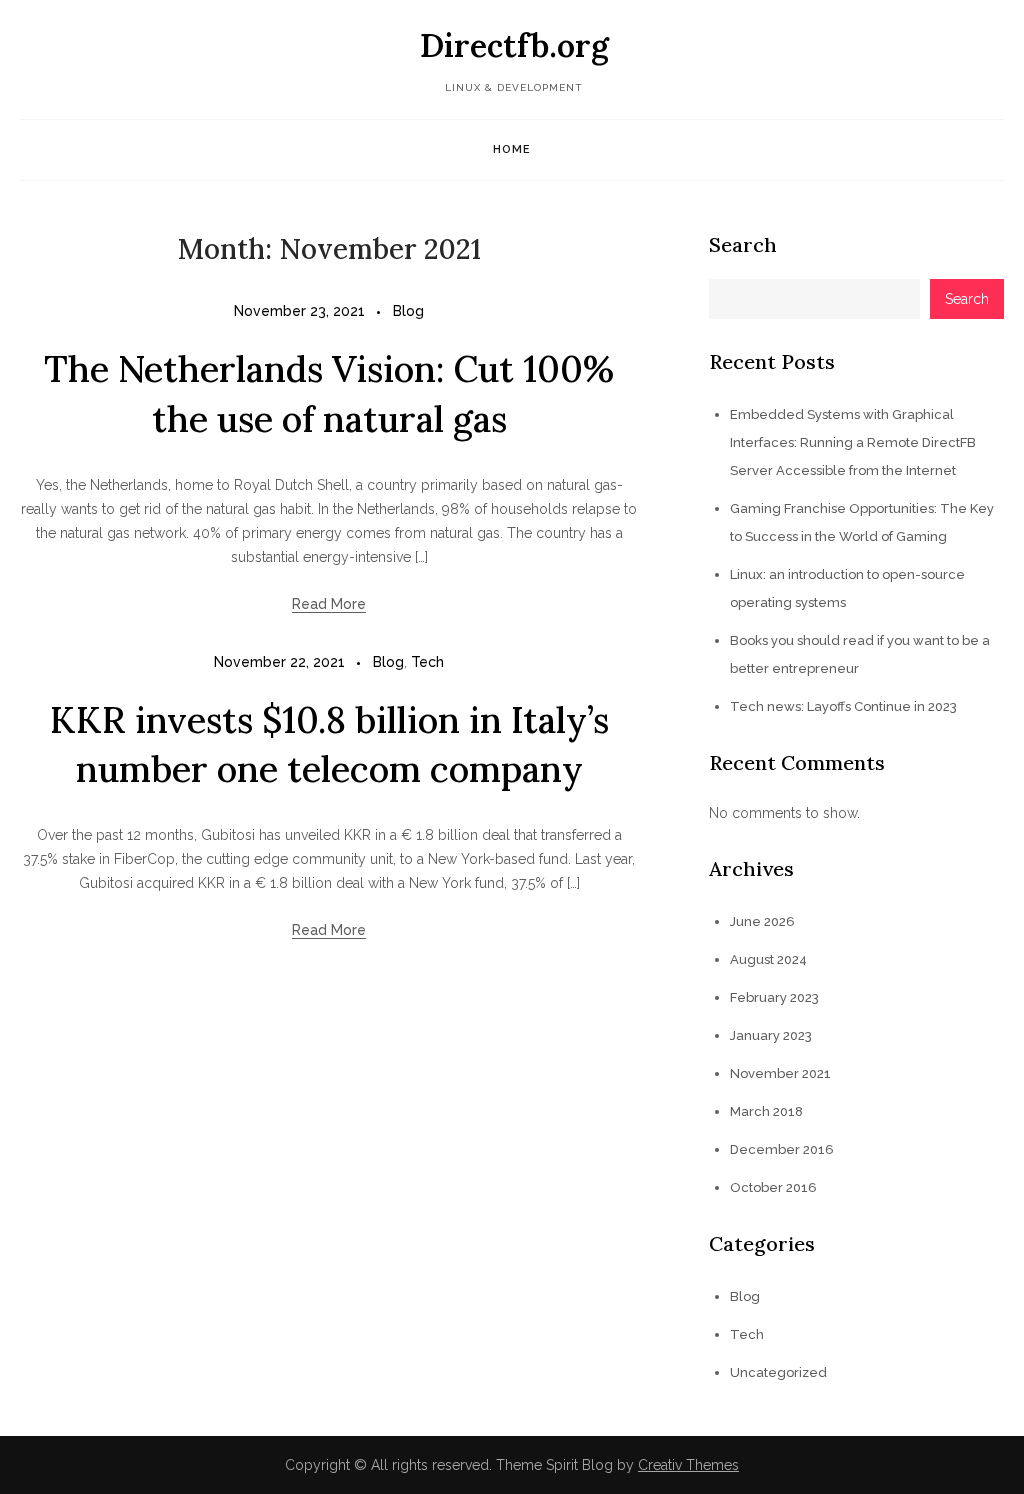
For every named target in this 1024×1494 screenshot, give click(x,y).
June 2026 (762, 921)
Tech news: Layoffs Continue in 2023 (843, 706)
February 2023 (774, 997)
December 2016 (782, 1149)
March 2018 (766, 1111)
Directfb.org (514, 45)
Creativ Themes (688, 1465)
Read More (329, 604)
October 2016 (773, 1187)
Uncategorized (778, 1372)
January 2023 (771, 1035)
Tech (427, 662)
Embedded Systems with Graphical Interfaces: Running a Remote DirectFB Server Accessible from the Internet (853, 442)
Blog (408, 311)
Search (743, 244)
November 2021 (780, 1073)
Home (512, 149)
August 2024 (768, 959)
